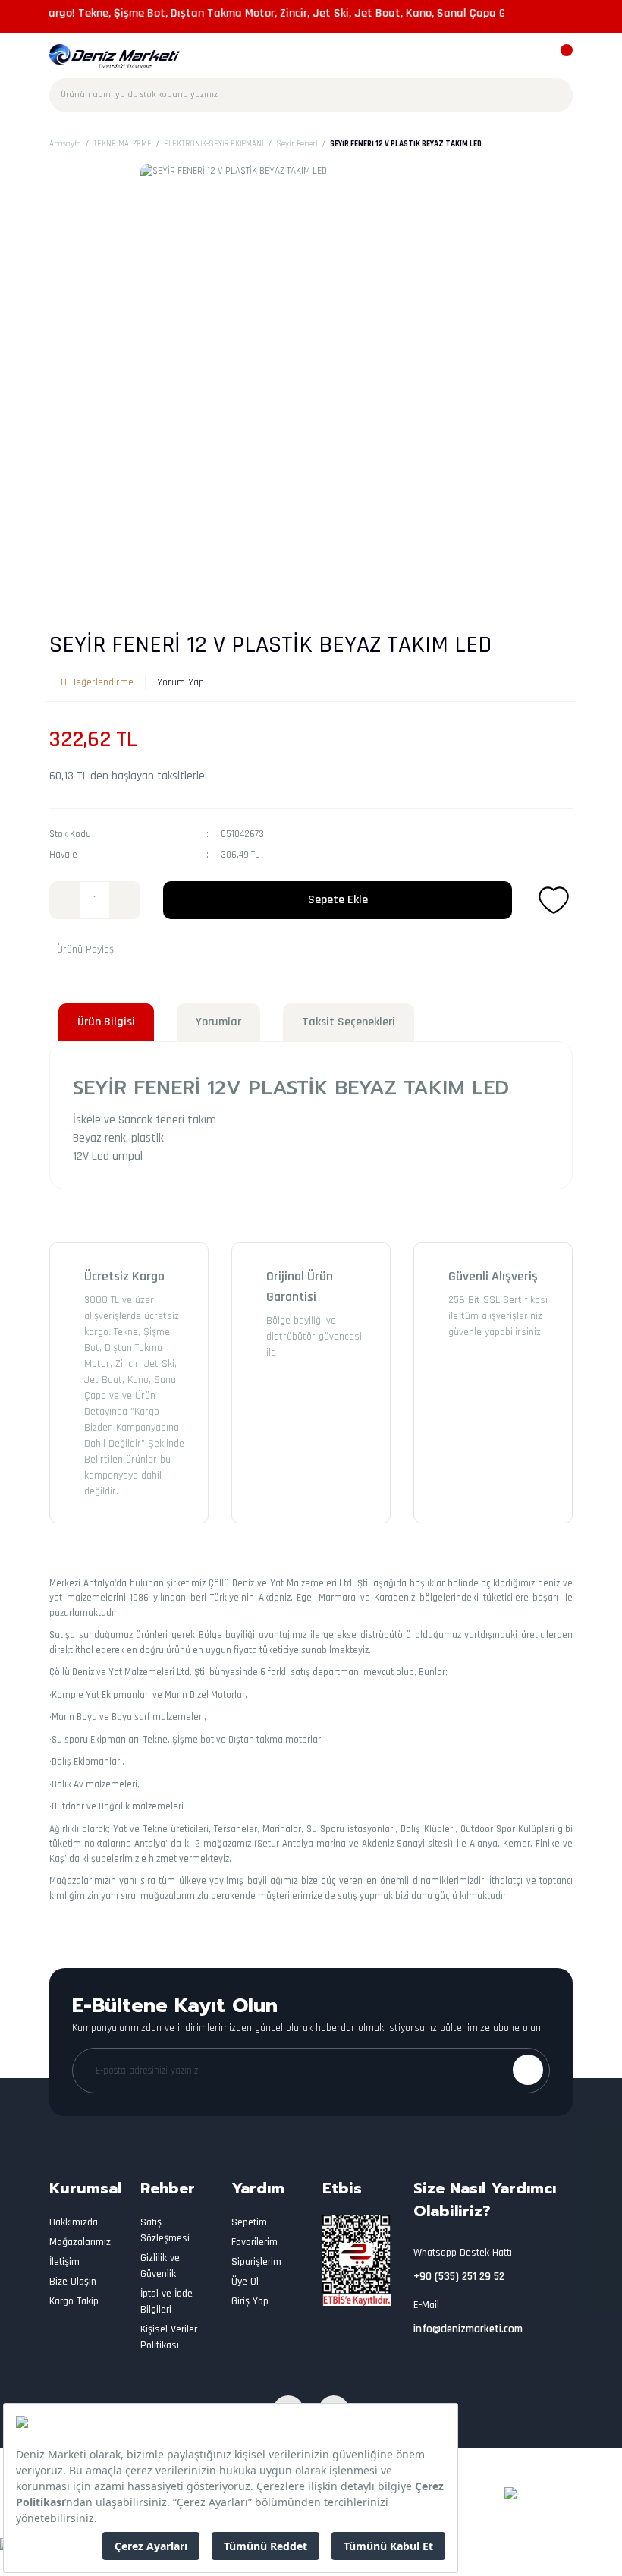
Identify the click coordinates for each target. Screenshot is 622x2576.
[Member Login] (533, 57)
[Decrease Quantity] (65, 900)
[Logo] (115, 56)
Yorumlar (218, 1022)
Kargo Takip (74, 2301)
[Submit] (528, 2070)
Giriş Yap (250, 2301)
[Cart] (559, 57)
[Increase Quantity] (124, 900)
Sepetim (249, 2222)
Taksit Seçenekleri (349, 1022)
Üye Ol (245, 2282)
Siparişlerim (256, 2262)
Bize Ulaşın (73, 2282)
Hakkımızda (74, 2222)
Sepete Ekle (338, 900)
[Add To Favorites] (554, 900)
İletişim (64, 2262)
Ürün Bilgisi (106, 1022)
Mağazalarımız (80, 2242)
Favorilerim (254, 2242)
